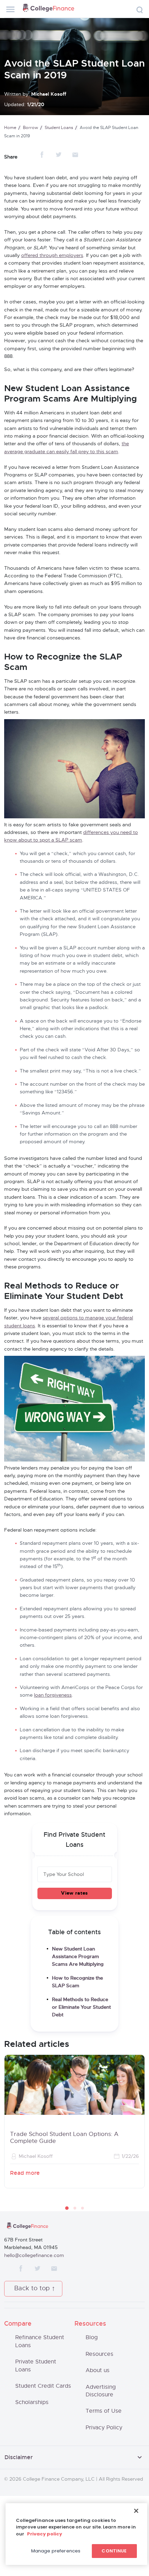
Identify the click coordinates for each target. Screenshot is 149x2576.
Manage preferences (56, 2551)
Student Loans (59, 128)
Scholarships (32, 2402)
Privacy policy (45, 2534)
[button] (67, 2208)
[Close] (136, 2511)
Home (10, 128)
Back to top (32, 2289)
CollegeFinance (49, 9)
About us (98, 2370)
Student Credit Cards (43, 2386)
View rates (74, 1893)
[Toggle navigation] (10, 9)
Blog (92, 2337)
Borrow (30, 128)
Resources (99, 2354)
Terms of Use (104, 2411)
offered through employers (52, 256)
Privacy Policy (104, 2428)
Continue (114, 2551)
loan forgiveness (53, 1695)
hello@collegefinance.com (34, 2256)
